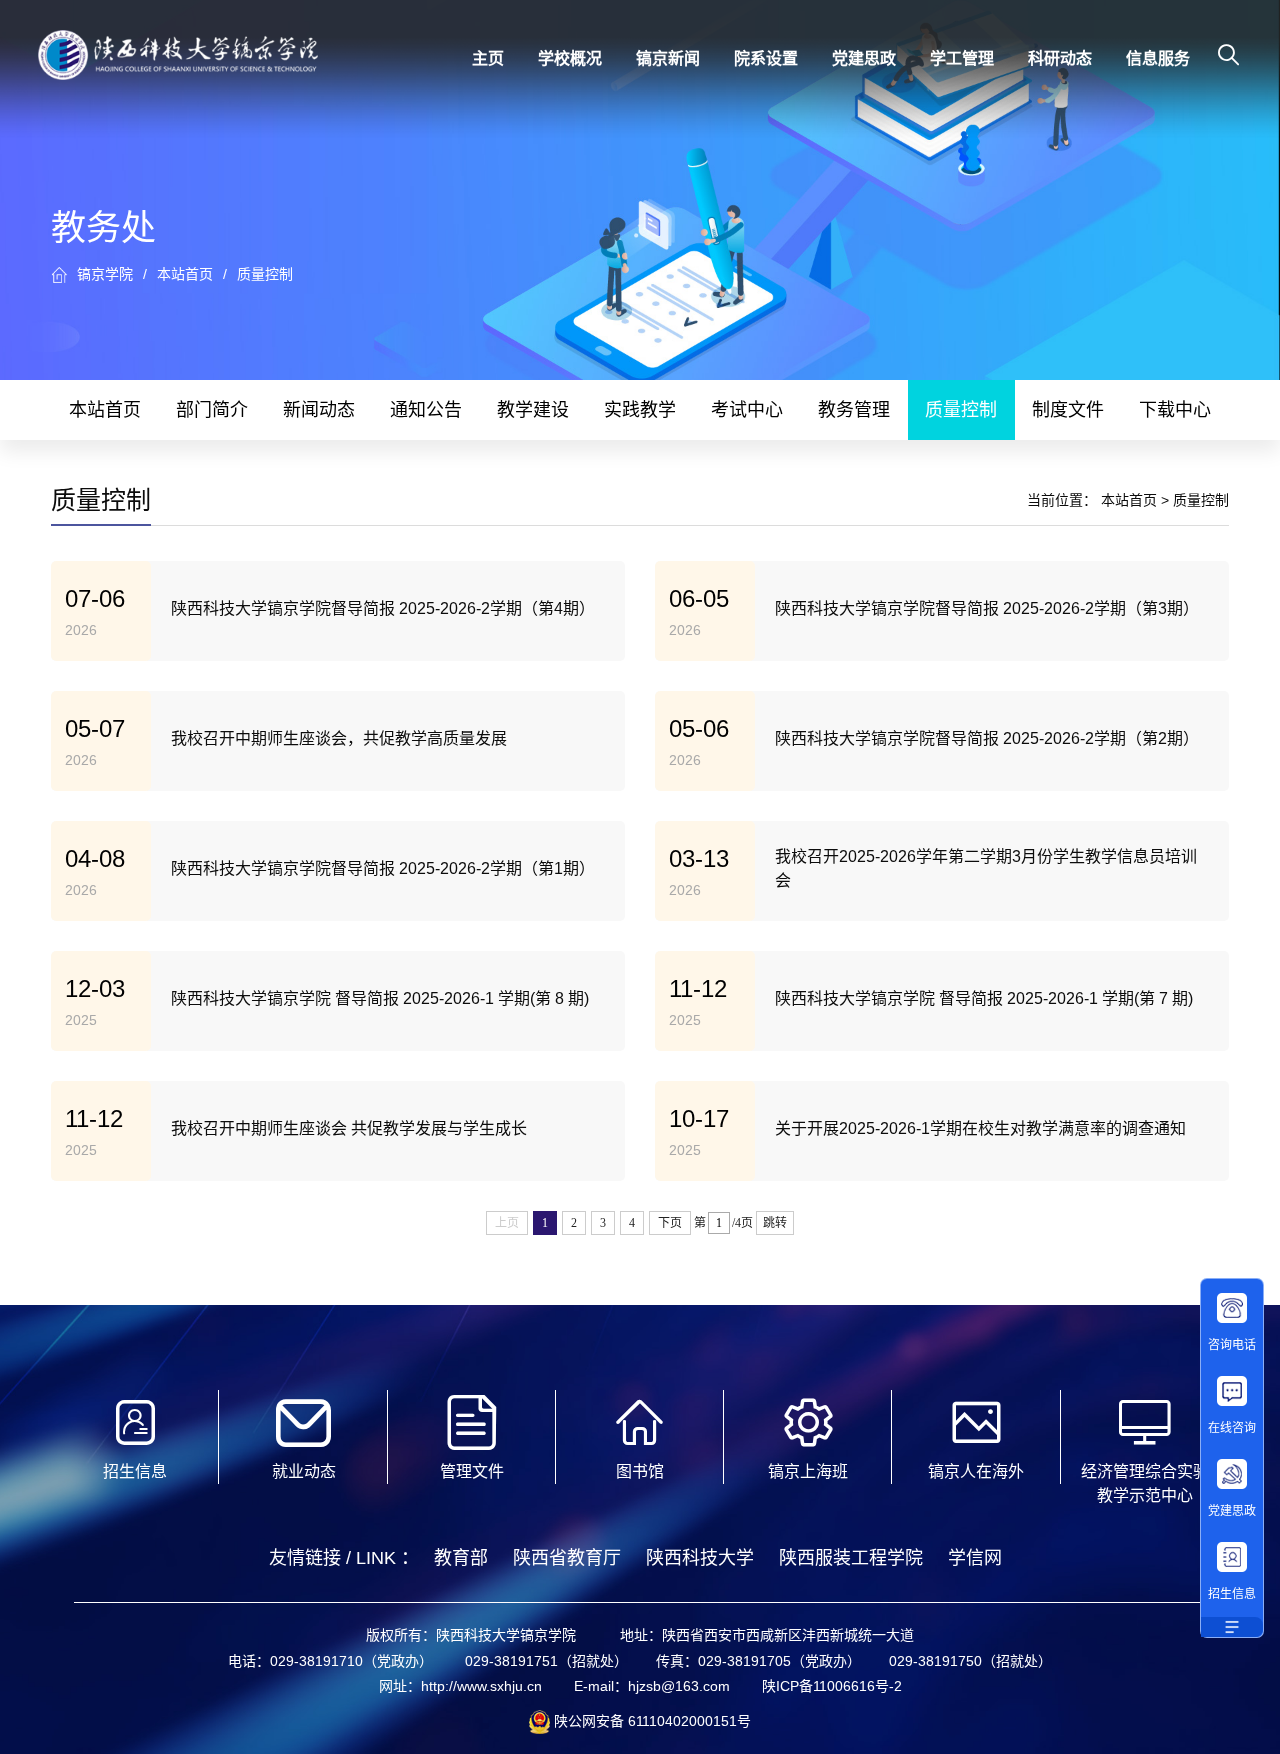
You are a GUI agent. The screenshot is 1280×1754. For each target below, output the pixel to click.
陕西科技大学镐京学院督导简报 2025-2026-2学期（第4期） (383, 608)
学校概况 (570, 58)
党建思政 (864, 58)
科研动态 (1060, 58)
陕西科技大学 (700, 1558)
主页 (488, 58)
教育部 (461, 1558)
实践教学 (640, 410)
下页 (670, 1223)
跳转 (775, 1223)
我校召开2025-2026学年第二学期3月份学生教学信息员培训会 (986, 868)
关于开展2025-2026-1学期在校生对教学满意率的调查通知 (980, 1128)
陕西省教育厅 (567, 1558)
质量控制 (265, 274)
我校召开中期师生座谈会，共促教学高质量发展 (339, 738)
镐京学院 (105, 274)
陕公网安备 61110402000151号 (650, 1721)
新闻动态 (319, 410)
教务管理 (854, 410)
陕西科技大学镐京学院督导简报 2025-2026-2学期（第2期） (987, 738)
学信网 (975, 1558)
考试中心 (747, 410)
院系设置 (766, 58)
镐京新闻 (668, 58)
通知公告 (426, 410)
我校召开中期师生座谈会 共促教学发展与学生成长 (349, 1128)
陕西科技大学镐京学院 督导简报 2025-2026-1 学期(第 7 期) (984, 998)
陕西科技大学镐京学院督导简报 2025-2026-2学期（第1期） (383, 868)
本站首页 (185, 274)
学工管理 (962, 58)
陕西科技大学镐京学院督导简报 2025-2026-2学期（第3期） (987, 608)
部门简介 (212, 410)
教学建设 (533, 410)
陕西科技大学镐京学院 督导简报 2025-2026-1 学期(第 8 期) (380, 998)
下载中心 (1175, 410)
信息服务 (1158, 58)
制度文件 (1068, 410)
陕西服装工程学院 (851, 1558)
